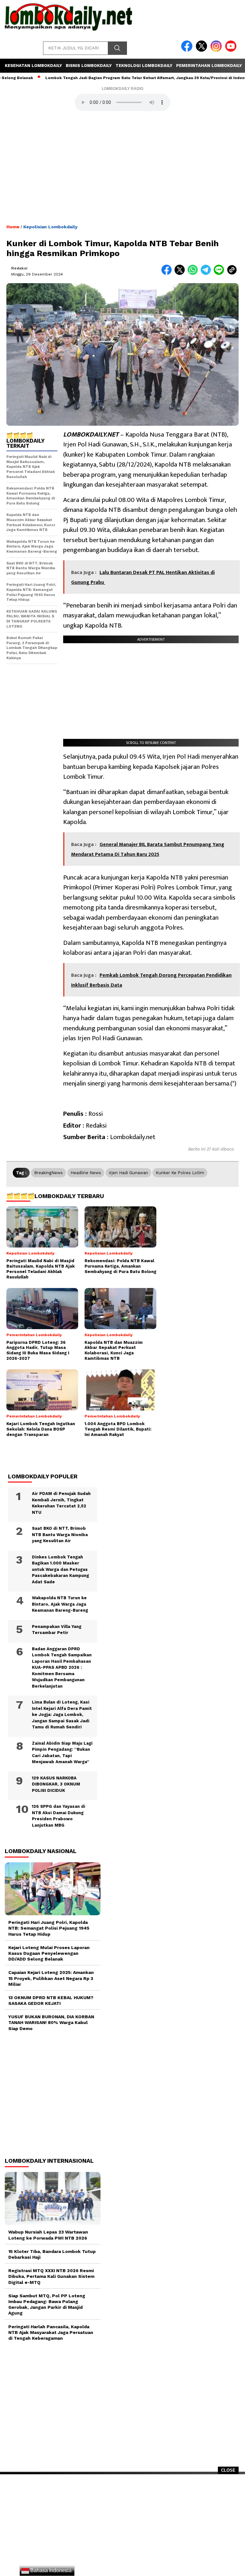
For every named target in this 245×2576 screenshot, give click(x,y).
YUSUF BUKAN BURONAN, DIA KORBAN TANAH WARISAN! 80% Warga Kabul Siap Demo (51, 2022)
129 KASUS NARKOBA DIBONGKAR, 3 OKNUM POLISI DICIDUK (56, 1784)
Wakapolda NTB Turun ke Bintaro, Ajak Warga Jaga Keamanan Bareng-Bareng (60, 1604)
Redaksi (19, 268)
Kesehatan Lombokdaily (33, 66)
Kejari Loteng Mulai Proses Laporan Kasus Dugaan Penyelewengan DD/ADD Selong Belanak (49, 1953)
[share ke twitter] (181, 273)
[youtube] (232, 50)
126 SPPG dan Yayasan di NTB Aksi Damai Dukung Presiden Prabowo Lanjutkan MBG (59, 1816)
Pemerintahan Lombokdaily (209, 66)
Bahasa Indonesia (50, 2570)
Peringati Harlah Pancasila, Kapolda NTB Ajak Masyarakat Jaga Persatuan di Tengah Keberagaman (51, 2332)
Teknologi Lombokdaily (144, 66)
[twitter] (203, 50)
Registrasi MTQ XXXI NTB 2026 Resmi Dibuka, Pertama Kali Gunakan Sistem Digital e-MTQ (51, 2276)
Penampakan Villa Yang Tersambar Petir (57, 1630)
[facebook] (188, 50)
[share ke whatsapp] (194, 273)
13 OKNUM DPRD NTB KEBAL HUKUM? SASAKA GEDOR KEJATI (51, 2000)
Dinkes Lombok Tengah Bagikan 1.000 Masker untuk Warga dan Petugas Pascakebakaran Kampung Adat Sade (60, 1569)
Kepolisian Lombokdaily (50, 227)
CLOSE (228, 2470)
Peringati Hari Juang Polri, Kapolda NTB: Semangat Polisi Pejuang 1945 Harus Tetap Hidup (49, 1928)
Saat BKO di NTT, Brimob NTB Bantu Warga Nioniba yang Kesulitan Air (60, 1535)
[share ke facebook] (168, 273)
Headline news (86, 1173)
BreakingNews (48, 1173)
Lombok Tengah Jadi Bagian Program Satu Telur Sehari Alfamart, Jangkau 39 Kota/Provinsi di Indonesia (118, 78)
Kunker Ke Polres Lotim (180, 1173)
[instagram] (217, 50)
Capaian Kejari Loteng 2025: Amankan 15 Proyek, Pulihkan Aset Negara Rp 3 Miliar (51, 1978)
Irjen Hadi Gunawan (128, 1173)
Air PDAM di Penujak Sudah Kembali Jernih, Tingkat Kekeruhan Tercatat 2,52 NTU (61, 1503)
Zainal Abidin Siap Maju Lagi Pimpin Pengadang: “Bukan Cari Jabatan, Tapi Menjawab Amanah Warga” (62, 1753)
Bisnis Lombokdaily (89, 66)
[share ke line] (220, 273)
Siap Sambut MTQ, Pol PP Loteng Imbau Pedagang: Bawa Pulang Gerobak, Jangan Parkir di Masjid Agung (47, 2304)
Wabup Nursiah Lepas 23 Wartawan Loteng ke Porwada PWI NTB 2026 (48, 2235)
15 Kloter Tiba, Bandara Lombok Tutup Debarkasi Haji (52, 2254)
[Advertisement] (122, 2527)
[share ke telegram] (207, 273)
